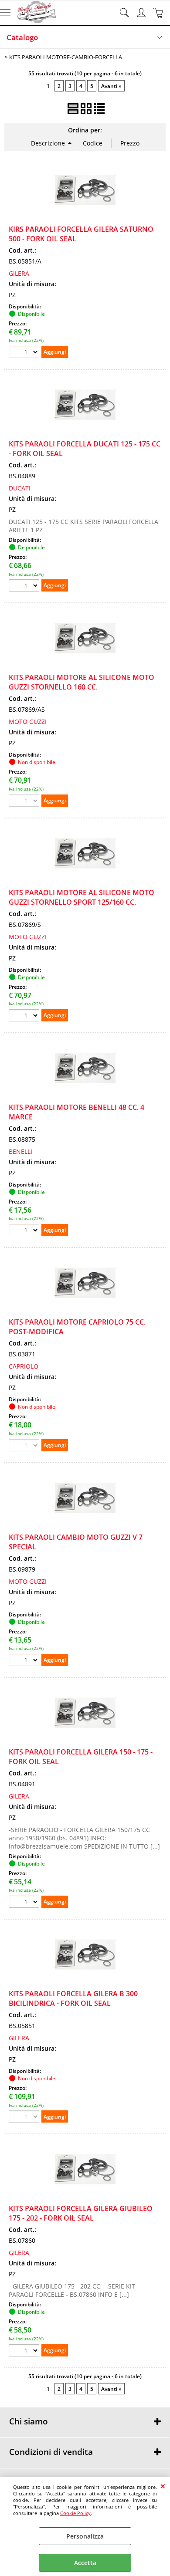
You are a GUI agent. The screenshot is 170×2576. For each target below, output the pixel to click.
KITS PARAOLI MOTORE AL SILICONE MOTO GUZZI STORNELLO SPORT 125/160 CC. (82, 897)
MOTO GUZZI (28, 722)
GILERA (19, 273)
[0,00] (159, 13)
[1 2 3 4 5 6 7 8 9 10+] (25, 353)
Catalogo (22, 37)
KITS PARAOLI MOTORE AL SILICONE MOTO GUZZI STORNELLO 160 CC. (82, 682)
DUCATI (20, 488)
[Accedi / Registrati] (142, 13)
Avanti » (111, 86)
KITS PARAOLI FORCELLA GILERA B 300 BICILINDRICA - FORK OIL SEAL (73, 1998)
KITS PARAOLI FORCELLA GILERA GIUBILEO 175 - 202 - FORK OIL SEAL (81, 2213)
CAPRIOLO (24, 1366)
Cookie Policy (75, 2513)
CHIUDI (163, 2486)
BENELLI (20, 1151)
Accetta (85, 2563)
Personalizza (85, 2536)
